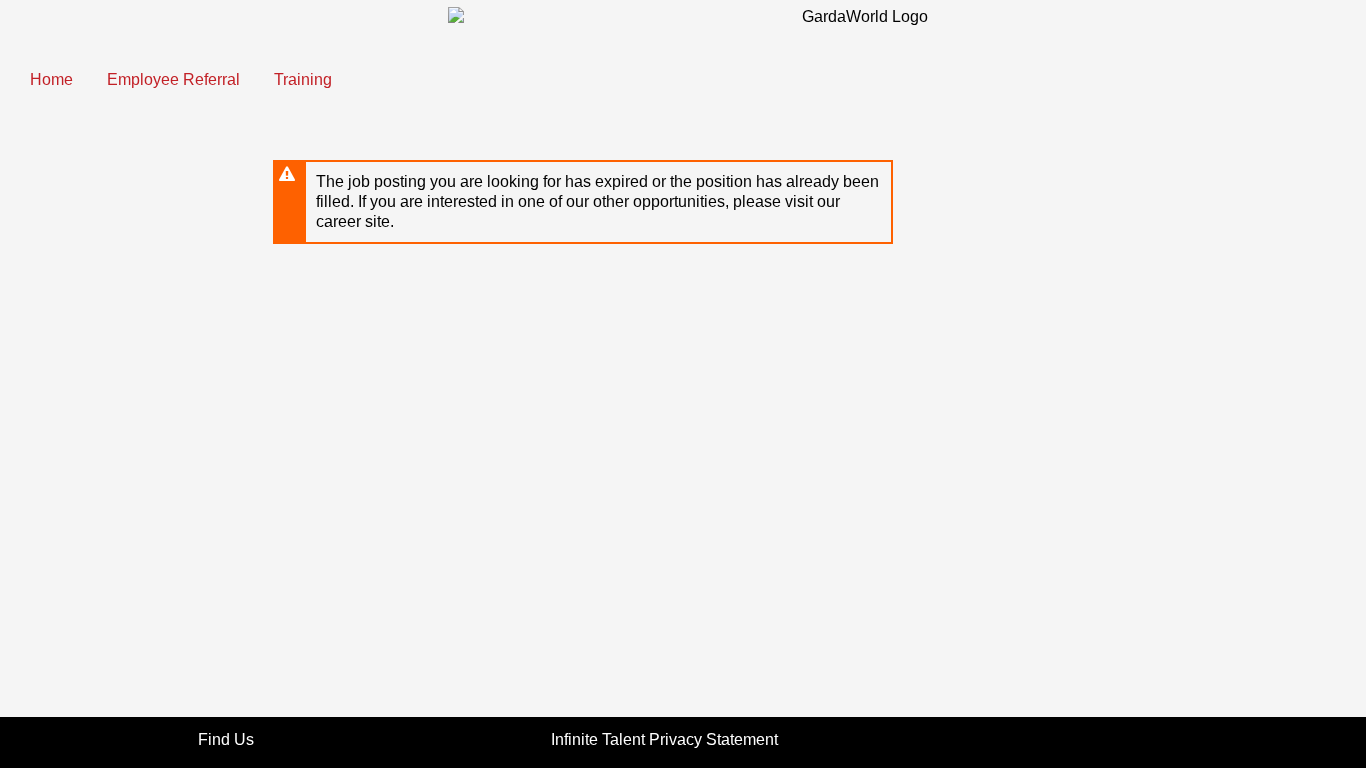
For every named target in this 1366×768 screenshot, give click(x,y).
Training (303, 79)
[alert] (583, 202)
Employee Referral (173, 79)
